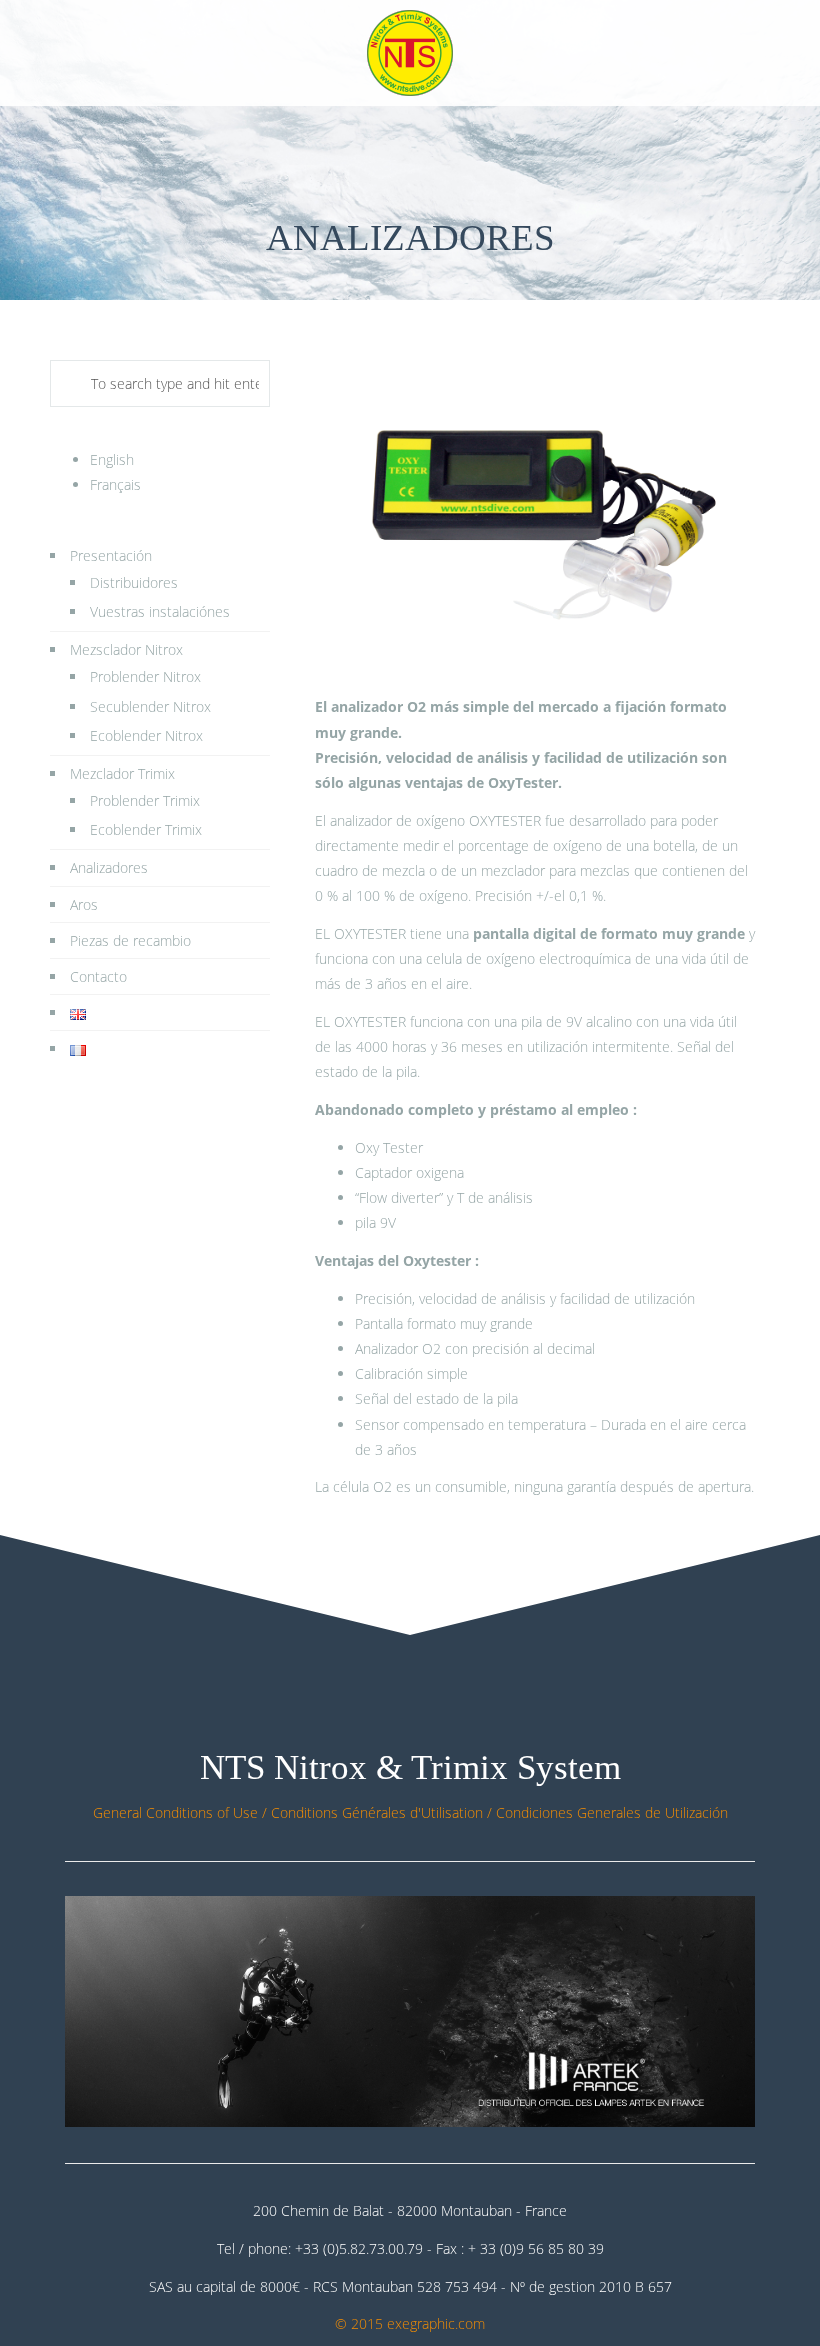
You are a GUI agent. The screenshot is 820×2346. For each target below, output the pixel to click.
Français (115, 484)
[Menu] (754, 53)
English (112, 459)
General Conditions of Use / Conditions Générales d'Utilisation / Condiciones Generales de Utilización (410, 1812)
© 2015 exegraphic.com (410, 2323)
